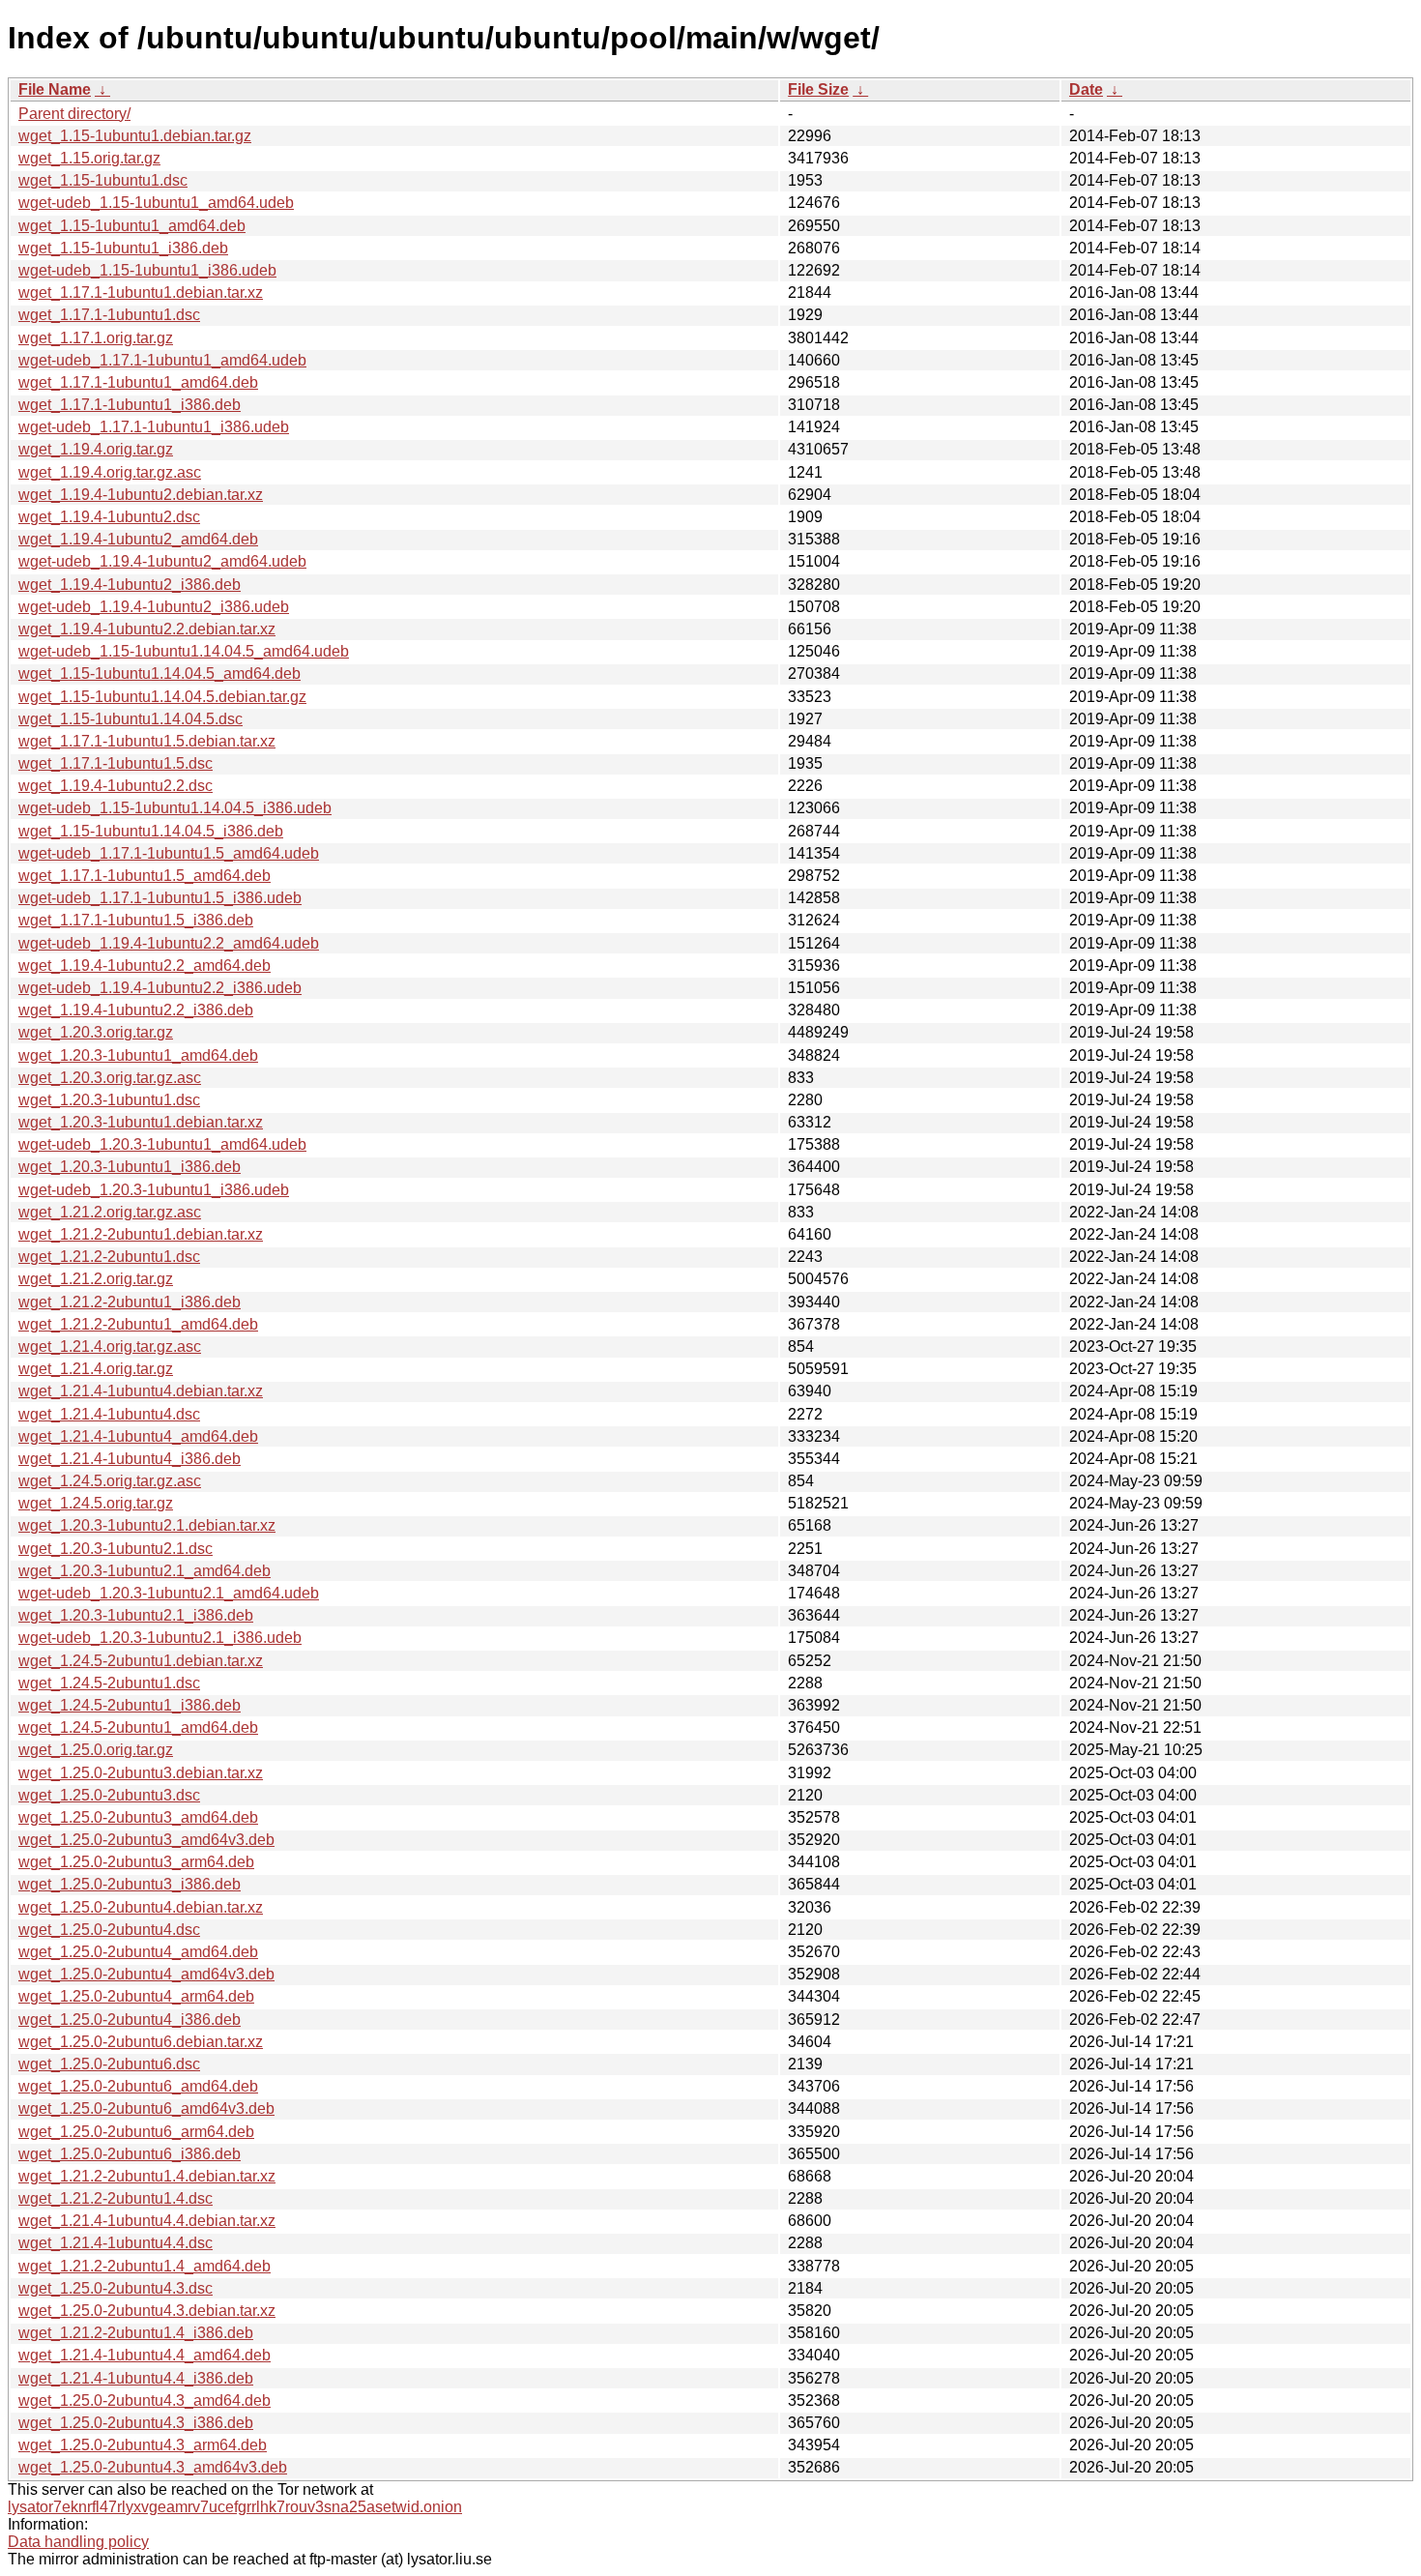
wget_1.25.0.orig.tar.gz (96, 1750)
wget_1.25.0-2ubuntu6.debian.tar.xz (141, 2042)
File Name (55, 89)
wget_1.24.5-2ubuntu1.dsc (109, 1683)
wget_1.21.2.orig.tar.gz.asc (110, 1212)
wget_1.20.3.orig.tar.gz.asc (110, 1078)
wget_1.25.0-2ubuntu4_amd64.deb (138, 1952)
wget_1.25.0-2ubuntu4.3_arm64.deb (143, 2445)
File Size (818, 89)
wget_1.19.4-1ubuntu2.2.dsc (116, 786)
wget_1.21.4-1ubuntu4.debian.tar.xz (141, 1391)
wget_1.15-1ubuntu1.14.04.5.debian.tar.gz (162, 697)
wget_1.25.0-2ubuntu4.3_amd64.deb (145, 2400)
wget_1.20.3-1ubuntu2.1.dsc (116, 1549)
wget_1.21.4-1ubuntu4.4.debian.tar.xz (147, 2221)
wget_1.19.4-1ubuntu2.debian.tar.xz (141, 495)
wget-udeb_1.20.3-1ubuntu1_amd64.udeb (162, 1144)
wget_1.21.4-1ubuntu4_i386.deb (130, 1459)
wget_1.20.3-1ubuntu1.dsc (109, 1100)
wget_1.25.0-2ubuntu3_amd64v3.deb (146, 1840)
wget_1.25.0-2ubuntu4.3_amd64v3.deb (153, 2467)
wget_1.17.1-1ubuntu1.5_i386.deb (136, 920)
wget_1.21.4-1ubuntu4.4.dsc (116, 2243)
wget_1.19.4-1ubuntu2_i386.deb (130, 585)
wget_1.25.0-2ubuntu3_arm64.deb (136, 1862)
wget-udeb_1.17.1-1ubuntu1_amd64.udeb (162, 360)
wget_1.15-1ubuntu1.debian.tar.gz (135, 136)
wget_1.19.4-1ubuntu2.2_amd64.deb (145, 966)
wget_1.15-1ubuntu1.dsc (103, 180)
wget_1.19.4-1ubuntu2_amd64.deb (138, 539)
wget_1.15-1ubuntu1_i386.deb (123, 248)
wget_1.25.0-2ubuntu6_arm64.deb (136, 2132)
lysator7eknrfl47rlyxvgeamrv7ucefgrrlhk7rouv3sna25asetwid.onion (235, 2507)
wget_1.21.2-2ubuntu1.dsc (109, 1257)
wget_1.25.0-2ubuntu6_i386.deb (130, 2154)
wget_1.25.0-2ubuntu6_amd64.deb (138, 2086)
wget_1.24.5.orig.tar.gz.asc (110, 1481)
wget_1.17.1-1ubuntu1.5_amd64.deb (145, 876)
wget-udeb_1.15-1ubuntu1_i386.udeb (147, 270)
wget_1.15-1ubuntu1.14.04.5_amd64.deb (159, 673)
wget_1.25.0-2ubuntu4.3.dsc (116, 2288)
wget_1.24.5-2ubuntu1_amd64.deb (138, 1727)
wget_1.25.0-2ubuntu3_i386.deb (130, 1884)
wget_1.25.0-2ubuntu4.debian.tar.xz (141, 1907)
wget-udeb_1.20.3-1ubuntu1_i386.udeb (154, 1190)
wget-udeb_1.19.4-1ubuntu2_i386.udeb (154, 607)
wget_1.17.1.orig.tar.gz (96, 338)
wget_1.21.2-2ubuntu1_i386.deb (130, 1302)
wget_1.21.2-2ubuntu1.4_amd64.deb (145, 2266)
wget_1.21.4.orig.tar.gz (96, 1369)
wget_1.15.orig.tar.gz (89, 158)
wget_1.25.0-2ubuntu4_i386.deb (130, 2020)
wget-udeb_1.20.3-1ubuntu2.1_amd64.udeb (169, 1593)
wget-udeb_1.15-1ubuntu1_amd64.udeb (156, 203)
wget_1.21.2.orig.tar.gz (96, 1279)
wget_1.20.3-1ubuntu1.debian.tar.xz (141, 1122)
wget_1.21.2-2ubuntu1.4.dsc (116, 2198)
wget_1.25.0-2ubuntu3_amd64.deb (138, 1817)
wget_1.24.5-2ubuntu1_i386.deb (130, 1705)
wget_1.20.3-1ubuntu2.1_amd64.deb (145, 1571)
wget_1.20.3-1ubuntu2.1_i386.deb (136, 1615)
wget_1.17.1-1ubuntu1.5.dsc (116, 763)
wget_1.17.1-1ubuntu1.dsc (109, 315)
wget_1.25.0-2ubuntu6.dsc (109, 2064)
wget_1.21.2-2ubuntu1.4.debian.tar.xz (147, 2176)
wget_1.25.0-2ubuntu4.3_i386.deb (136, 2423)
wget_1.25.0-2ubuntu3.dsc (109, 1795)
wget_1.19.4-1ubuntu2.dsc (109, 517)
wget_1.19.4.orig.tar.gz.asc (110, 472)
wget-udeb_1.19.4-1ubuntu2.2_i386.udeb (160, 988)
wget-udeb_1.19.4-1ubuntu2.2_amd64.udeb (169, 943)
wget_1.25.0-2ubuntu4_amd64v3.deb (146, 1974)
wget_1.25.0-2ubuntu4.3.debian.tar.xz (147, 2311)
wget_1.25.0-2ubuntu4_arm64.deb (136, 1996)
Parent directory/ (74, 114)
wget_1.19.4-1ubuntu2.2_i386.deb (136, 1010)
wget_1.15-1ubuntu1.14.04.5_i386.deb (151, 831)
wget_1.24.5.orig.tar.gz (96, 1503)
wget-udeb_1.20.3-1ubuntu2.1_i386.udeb (160, 1638)
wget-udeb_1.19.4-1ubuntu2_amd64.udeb (162, 561)
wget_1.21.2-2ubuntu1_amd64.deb (138, 1324)
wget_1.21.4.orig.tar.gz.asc (110, 1347)
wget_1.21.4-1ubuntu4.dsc (109, 1414)
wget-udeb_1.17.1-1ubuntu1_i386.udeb (154, 427)
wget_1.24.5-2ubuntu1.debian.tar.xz (141, 1661)
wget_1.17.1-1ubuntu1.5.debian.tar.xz (147, 741)
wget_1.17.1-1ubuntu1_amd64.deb (138, 382)
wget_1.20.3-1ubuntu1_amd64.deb (138, 1055)
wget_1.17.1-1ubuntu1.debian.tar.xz (141, 293)
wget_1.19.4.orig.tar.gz (96, 449)
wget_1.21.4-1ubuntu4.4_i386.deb (136, 2378)
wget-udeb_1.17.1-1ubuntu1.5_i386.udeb (160, 898)
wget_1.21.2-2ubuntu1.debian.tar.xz (141, 1234)
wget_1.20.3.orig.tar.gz (96, 1032)
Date (1086, 89)
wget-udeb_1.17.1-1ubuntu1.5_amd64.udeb (169, 853)
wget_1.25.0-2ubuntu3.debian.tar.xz (141, 1773)
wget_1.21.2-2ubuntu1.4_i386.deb (136, 2333)
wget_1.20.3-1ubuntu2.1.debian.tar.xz (147, 1525)
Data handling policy (78, 2542)
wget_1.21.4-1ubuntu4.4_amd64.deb (145, 2355)
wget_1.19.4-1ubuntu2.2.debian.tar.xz (147, 629)
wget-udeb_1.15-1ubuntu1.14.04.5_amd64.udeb (184, 651)
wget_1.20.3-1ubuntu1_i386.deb (130, 1167)
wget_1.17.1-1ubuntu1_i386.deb (130, 405)
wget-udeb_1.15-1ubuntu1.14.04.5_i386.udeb (175, 808)
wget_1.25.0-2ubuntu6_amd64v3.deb (146, 2108)
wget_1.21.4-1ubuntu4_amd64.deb (138, 1436)
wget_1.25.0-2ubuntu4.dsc (109, 1930)
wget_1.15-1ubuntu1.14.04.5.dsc (130, 719)
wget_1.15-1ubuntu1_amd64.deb (132, 226)
